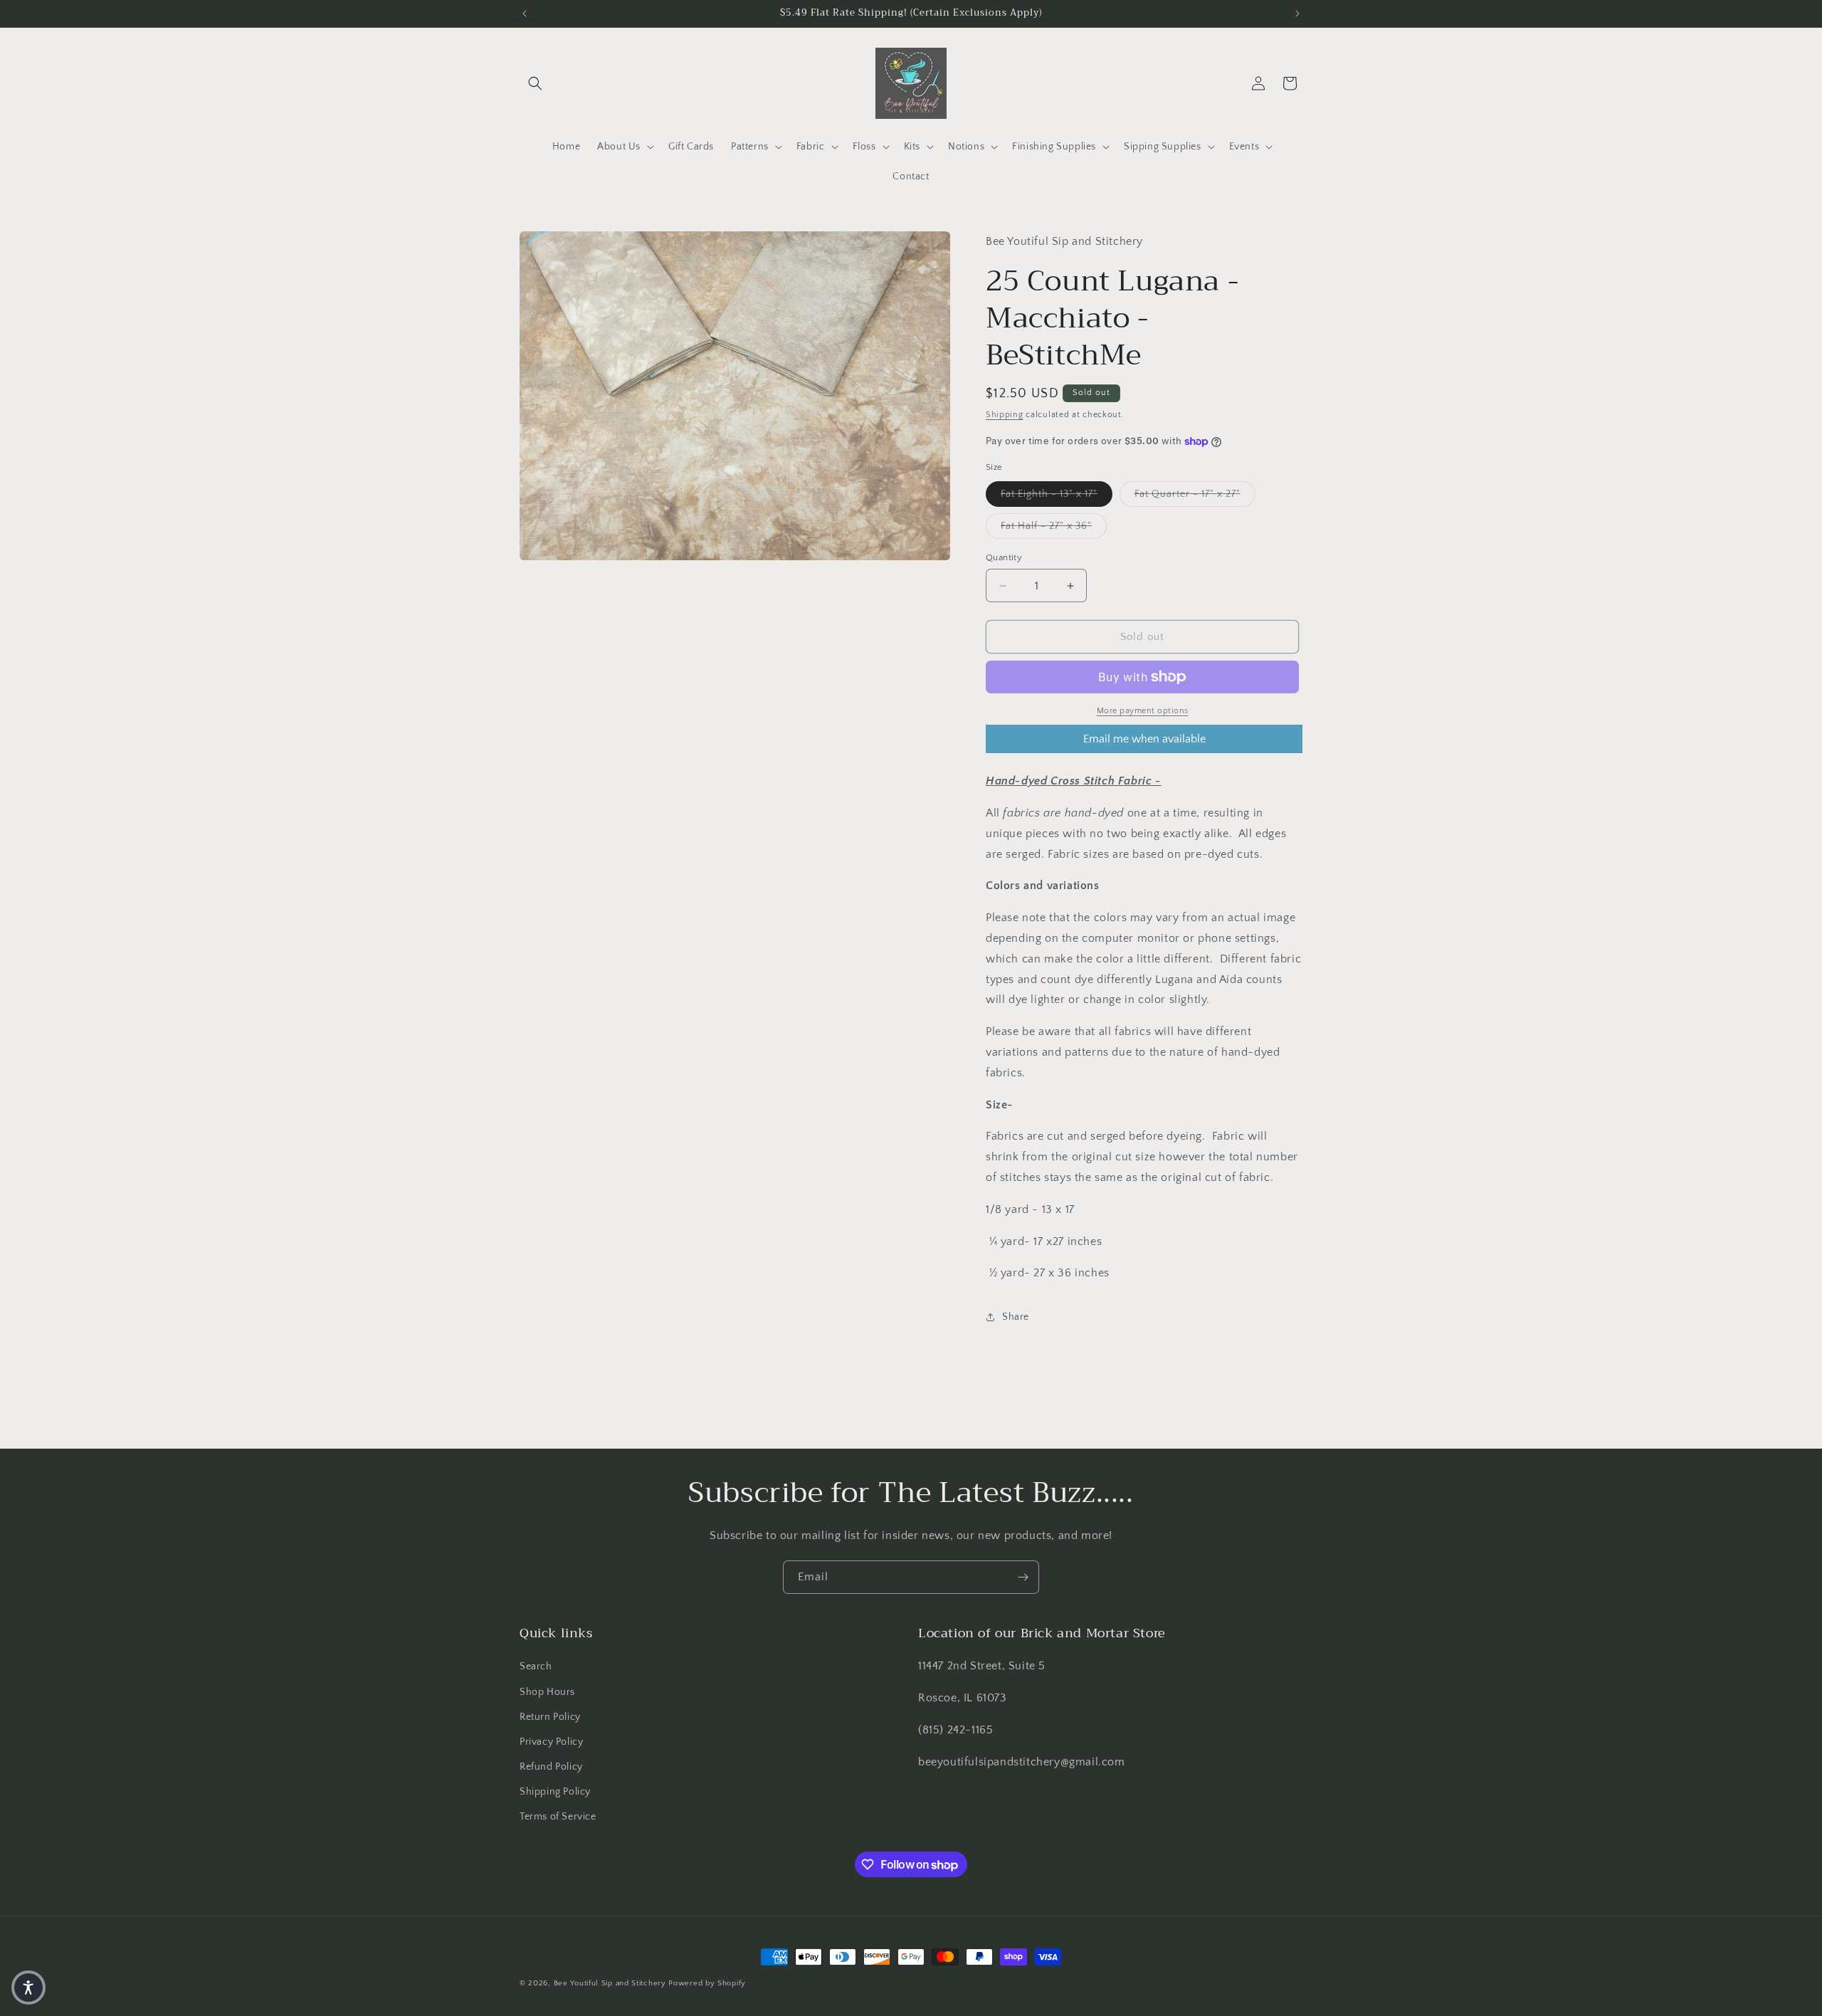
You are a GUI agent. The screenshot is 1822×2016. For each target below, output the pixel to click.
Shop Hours (547, 1692)
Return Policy (550, 1717)
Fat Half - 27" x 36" (1054, 526)
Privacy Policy (551, 1742)
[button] (535, 83)
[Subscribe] (1023, 1577)
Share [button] (1016, 1317)
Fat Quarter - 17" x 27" (1195, 494)
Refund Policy (551, 1767)
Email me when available (1144, 739)
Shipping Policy (555, 1792)
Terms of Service (558, 1817)
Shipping (1005, 415)
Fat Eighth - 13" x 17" (1057, 494)
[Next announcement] (1297, 14)
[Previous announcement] (525, 14)
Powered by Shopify (707, 1983)
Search (536, 1666)
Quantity (1004, 557)
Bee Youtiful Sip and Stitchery (610, 1983)
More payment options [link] (1143, 711)
